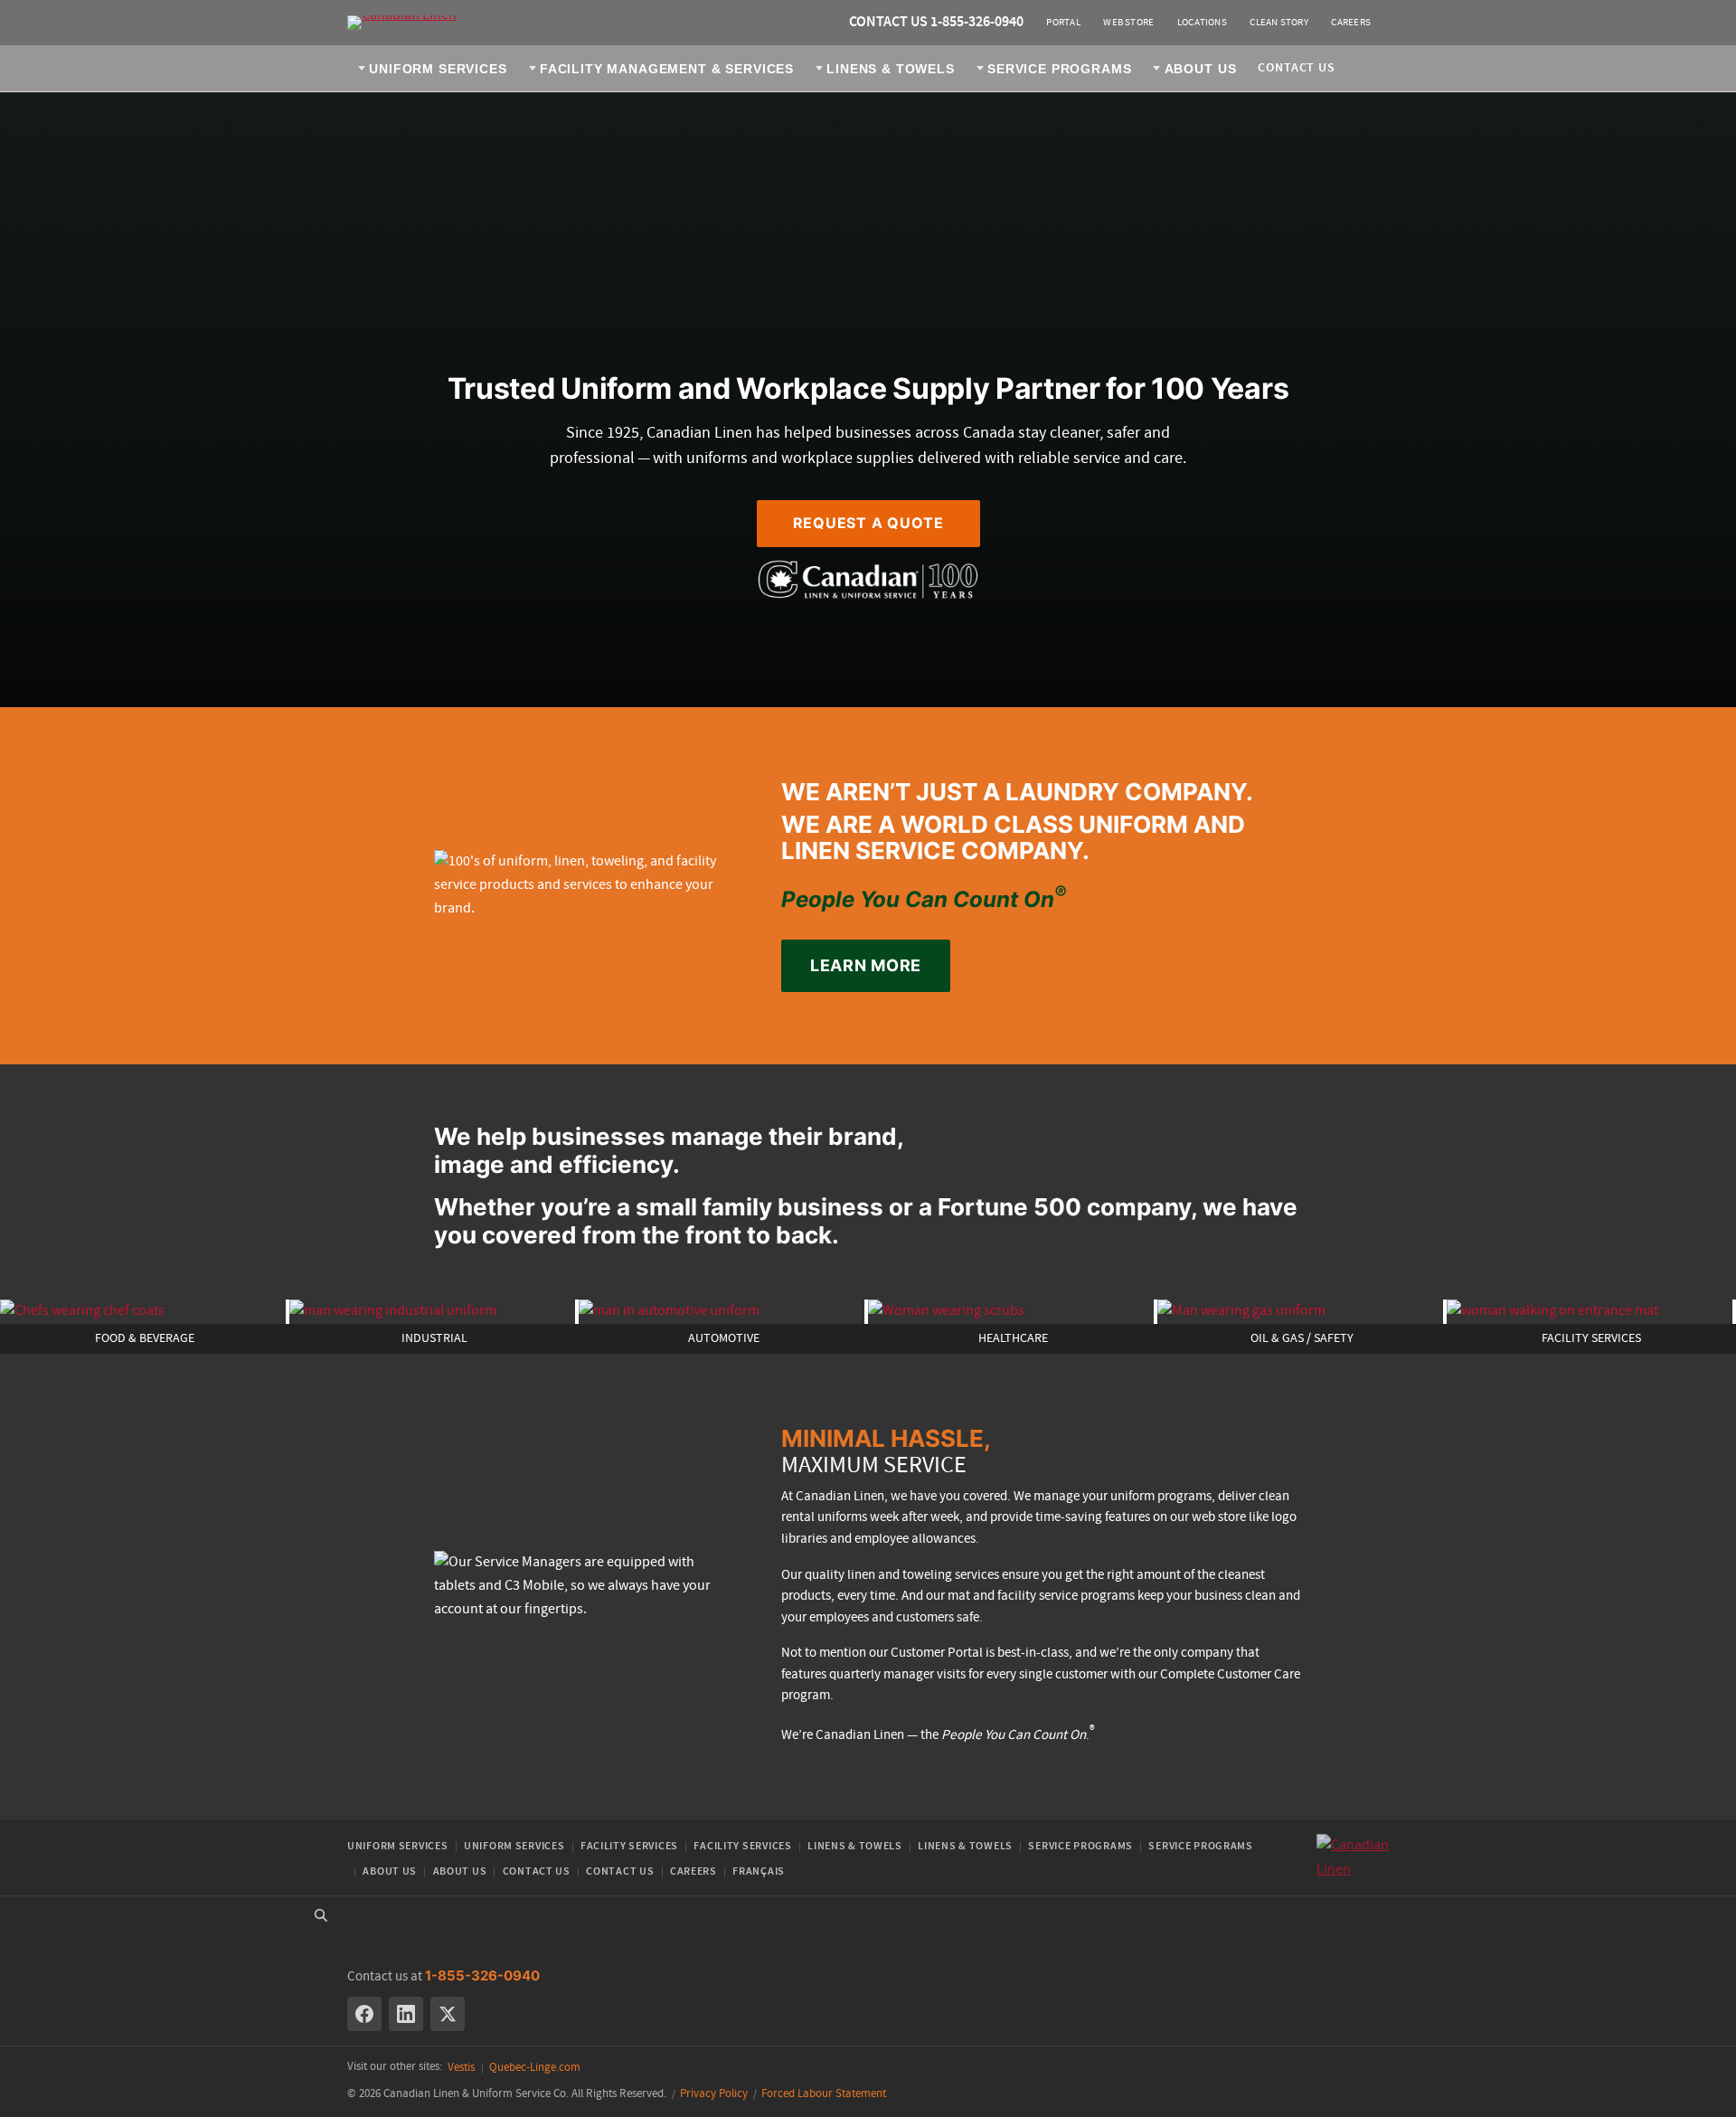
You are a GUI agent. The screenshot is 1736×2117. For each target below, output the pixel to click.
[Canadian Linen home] (402, 23)
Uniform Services (438, 69)
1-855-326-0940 (482, 1975)
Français (759, 1871)
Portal (1063, 23)
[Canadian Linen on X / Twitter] (448, 2014)
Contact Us (1296, 68)
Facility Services (629, 1846)
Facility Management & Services (667, 69)
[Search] (321, 1915)
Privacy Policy (714, 2094)
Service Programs (1059, 69)
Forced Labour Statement (824, 2094)
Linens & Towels (891, 69)
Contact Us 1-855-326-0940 (936, 22)
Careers (1351, 23)
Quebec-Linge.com (535, 2068)
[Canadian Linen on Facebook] (364, 2014)
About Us (1201, 69)
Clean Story (1278, 23)
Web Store (1128, 23)
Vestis (461, 2068)
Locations (1202, 23)
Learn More (866, 965)
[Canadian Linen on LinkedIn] (406, 2014)
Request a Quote (868, 523)
